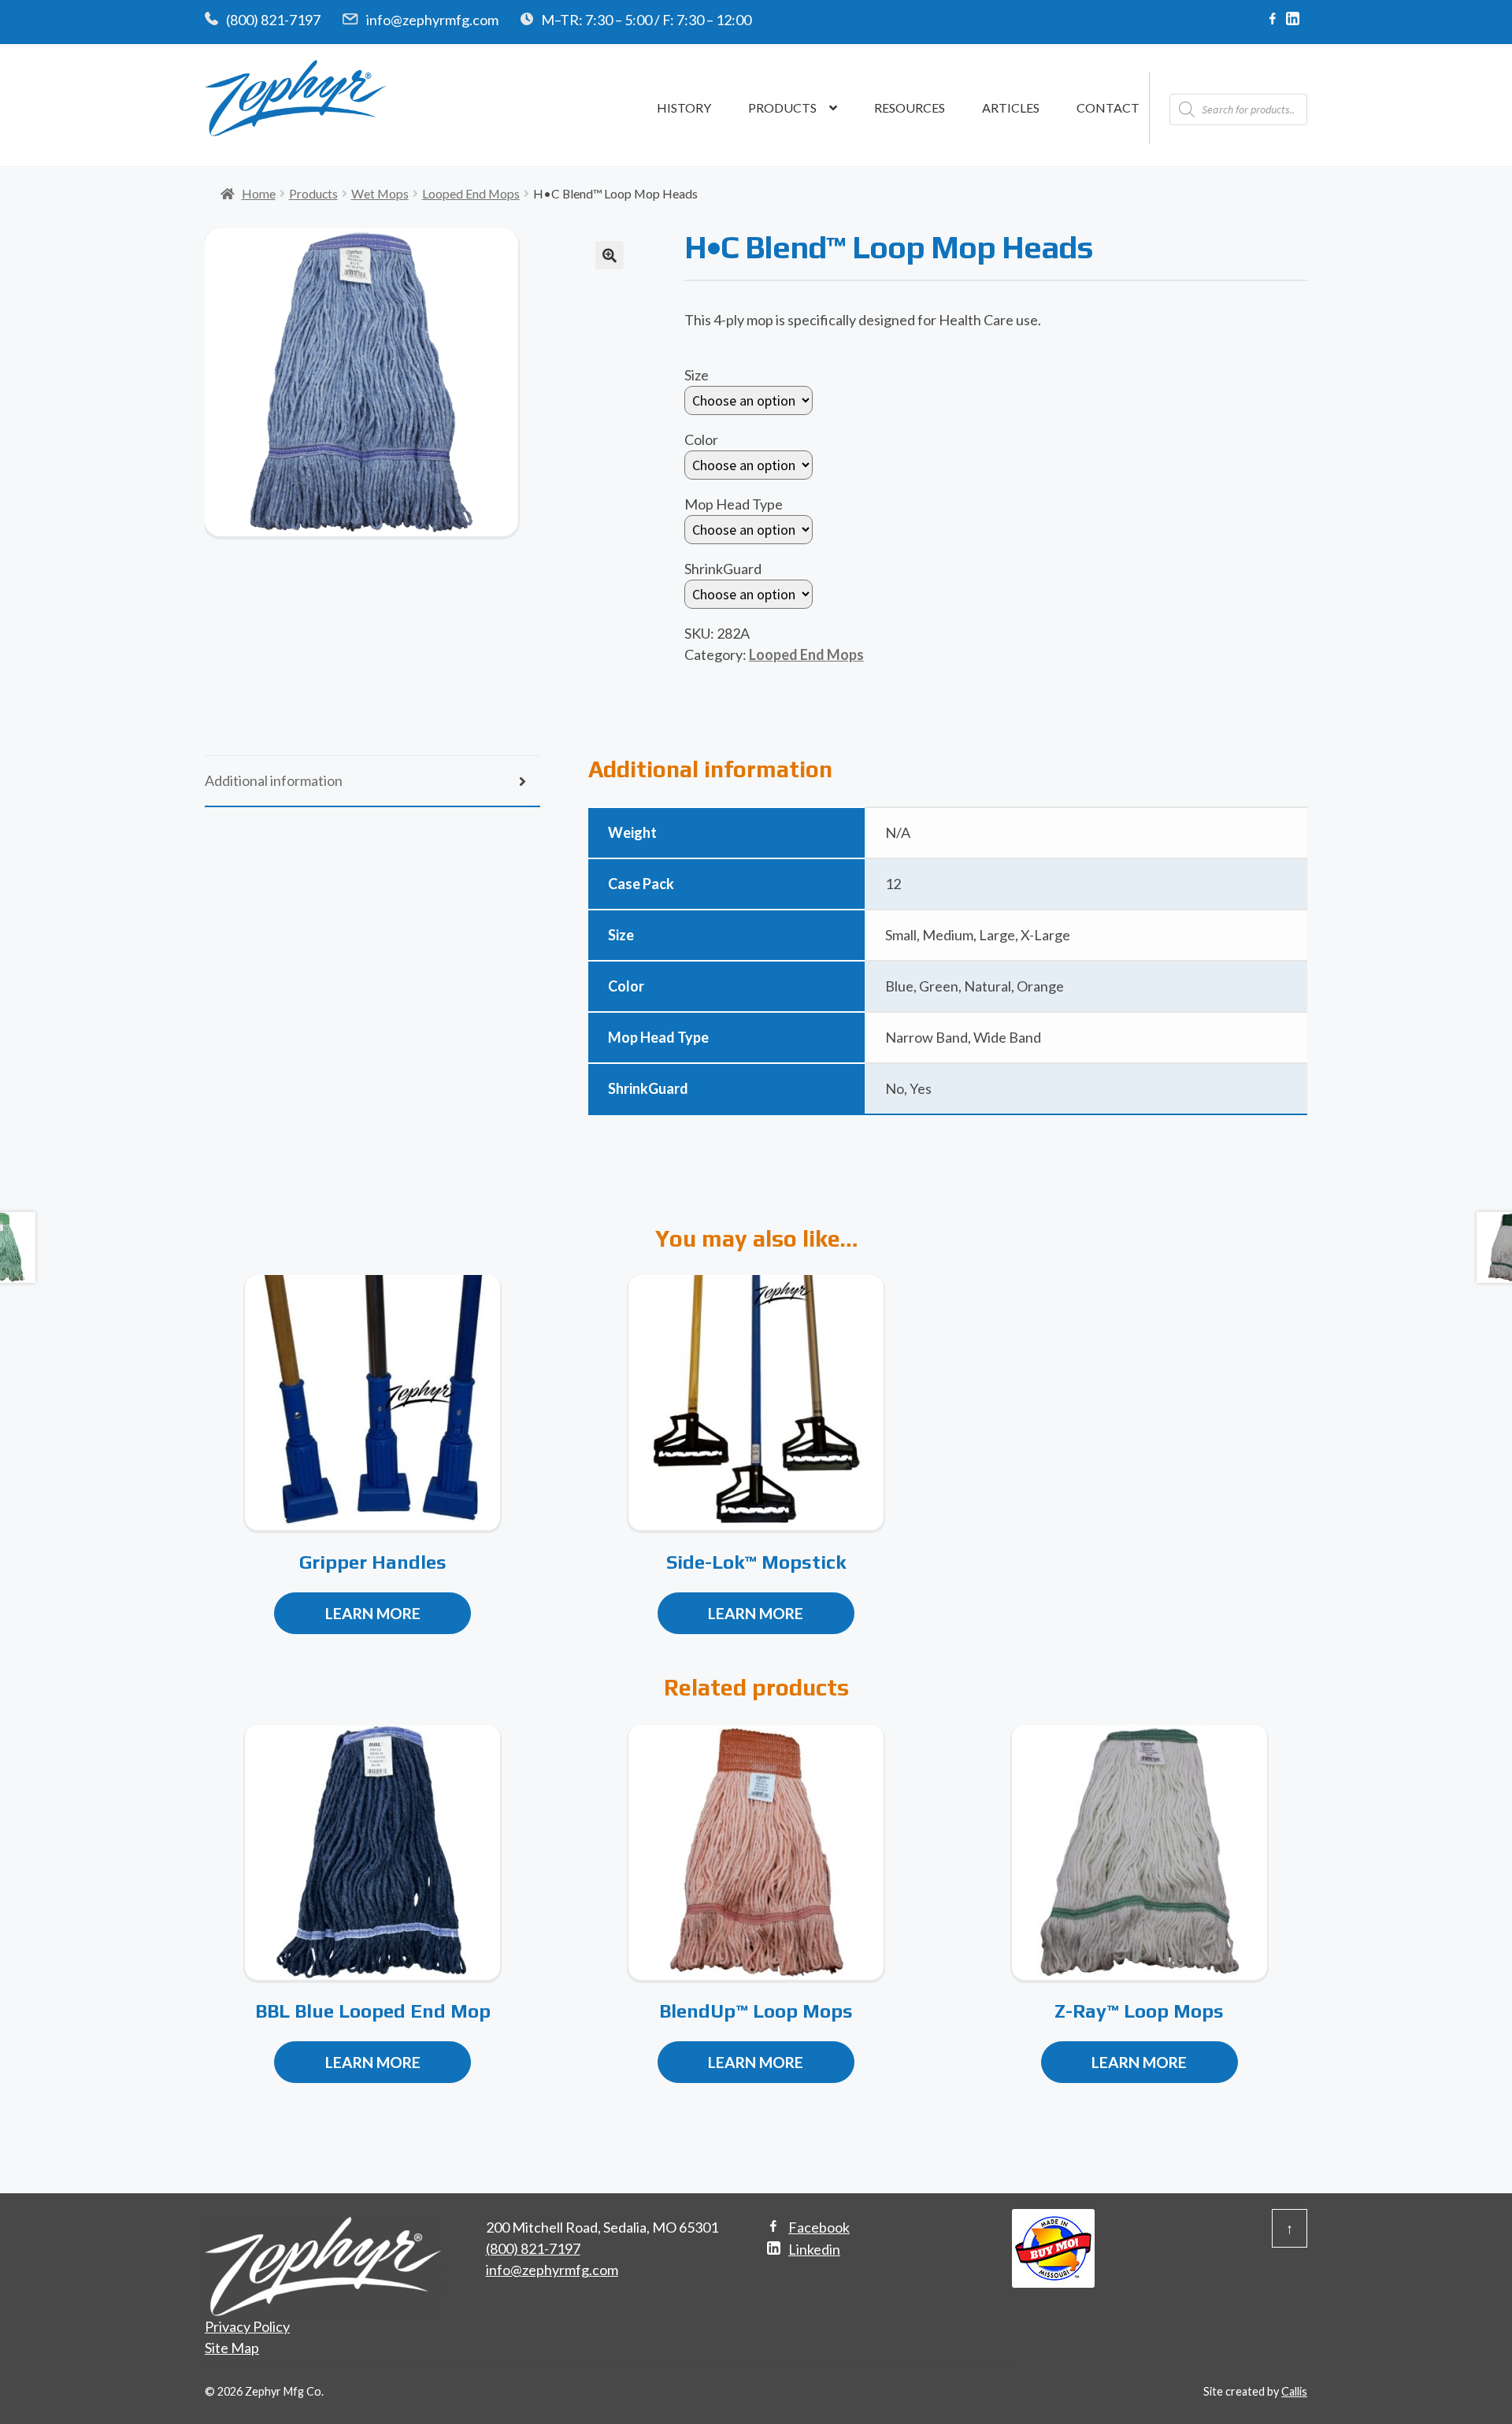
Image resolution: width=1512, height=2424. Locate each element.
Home (259, 193)
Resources (910, 107)
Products (782, 107)
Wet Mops (380, 193)
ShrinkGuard (723, 569)
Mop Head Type (734, 504)
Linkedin (814, 2249)
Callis (1294, 2391)
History (684, 107)
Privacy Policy (247, 2326)
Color (701, 439)
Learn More (373, 1613)
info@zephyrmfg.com (432, 20)
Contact (1108, 107)
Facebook (819, 2227)
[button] (610, 255)
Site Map (232, 2348)
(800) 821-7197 (273, 20)
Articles (1011, 107)
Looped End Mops (471, 193)
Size (697, 375)
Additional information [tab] (274, 780)
